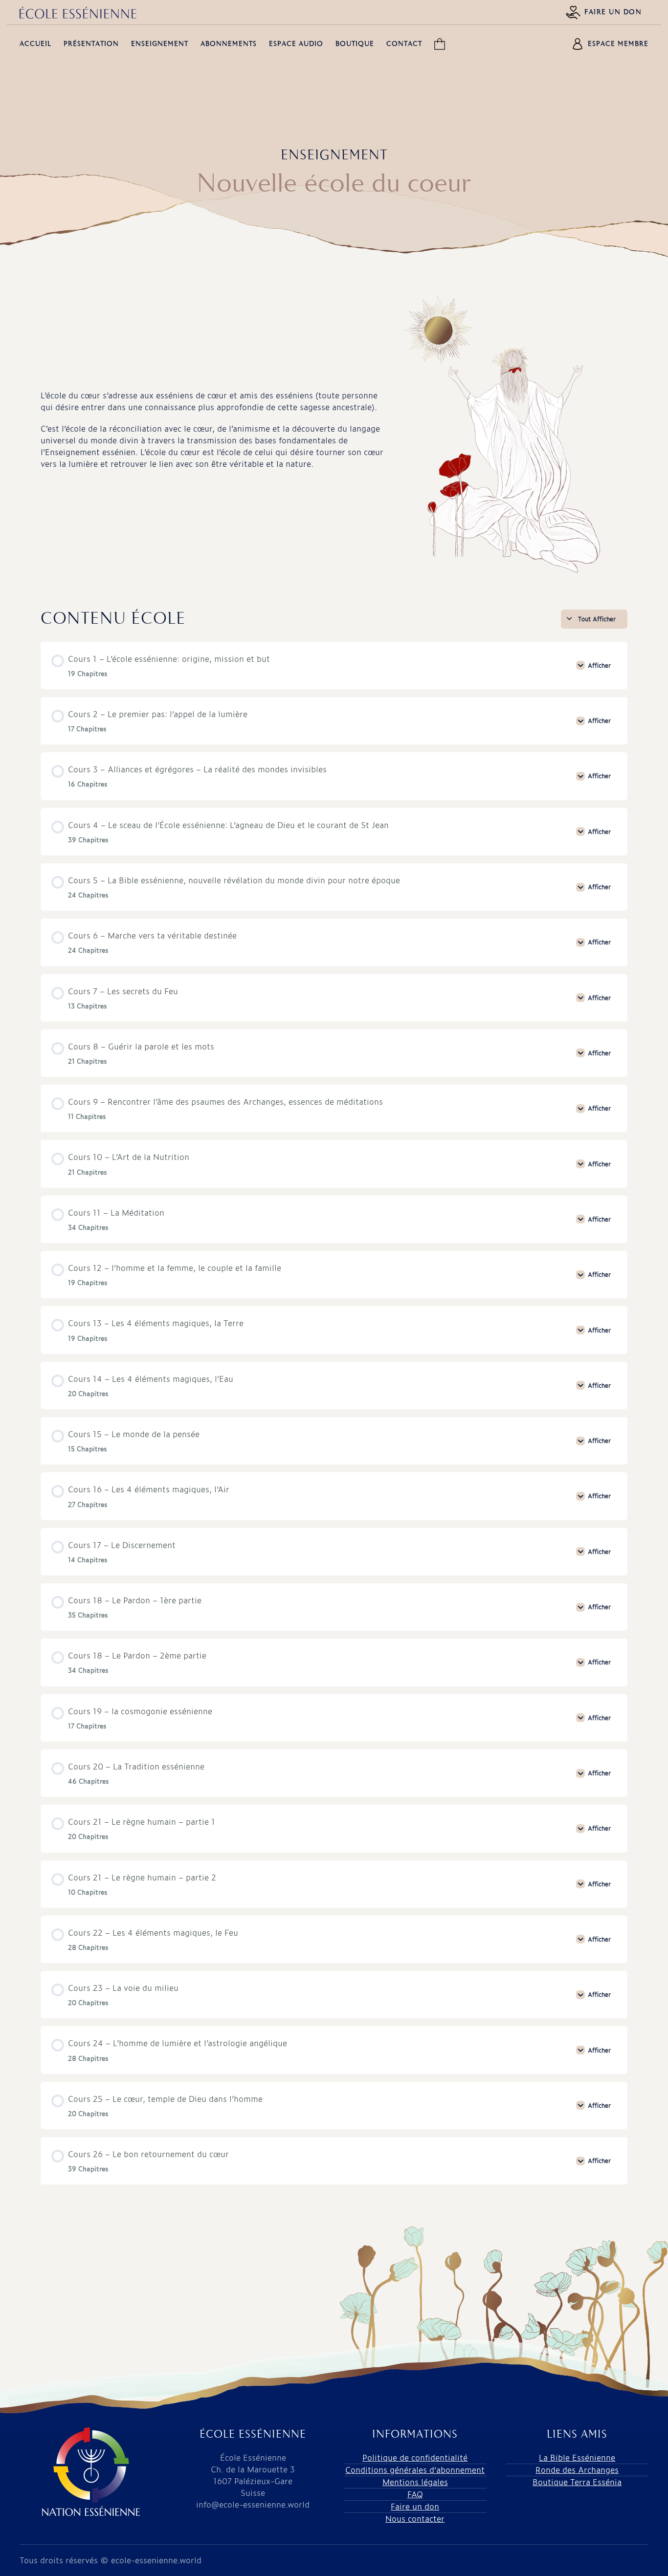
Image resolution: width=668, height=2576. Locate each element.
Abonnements (229, 44)
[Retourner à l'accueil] (78, 13)
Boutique (355, 44)
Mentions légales (415, 2482)
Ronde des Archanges (577, 2470)
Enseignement (160, 44)
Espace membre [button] (618, 44)
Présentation (91, 44)
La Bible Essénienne (577, 2457)
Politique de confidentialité (415, 2457)
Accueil (35, 44)
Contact (404, 44)
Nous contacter (415, 2519)
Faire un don (613, 12)
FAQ (415, 2494)
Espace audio (296, 44)
